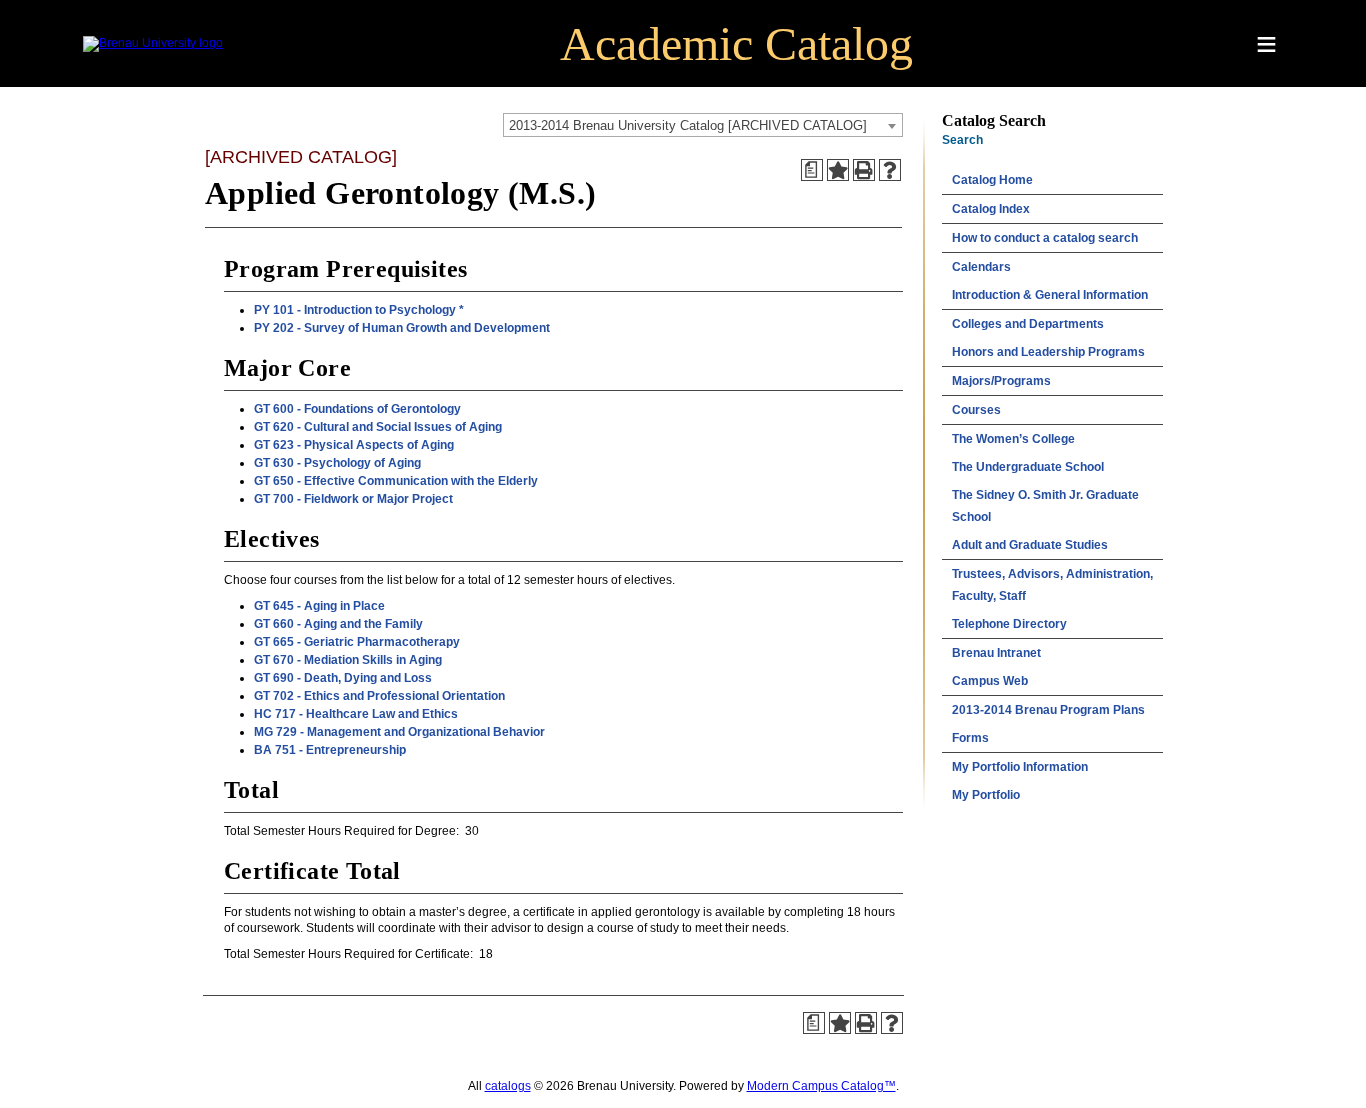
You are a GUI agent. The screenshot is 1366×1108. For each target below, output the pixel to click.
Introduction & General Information (1050, 295)
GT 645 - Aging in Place (319, 606)
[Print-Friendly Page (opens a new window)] (864, 170)
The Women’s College (1013, 439)
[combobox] (703, 125)
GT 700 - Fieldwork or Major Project (353, 499)
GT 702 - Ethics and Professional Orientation (379, 696)
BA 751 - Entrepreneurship (330, 750)
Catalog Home (992, 180)
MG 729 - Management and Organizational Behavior (399, 732)
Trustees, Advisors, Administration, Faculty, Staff (1052, 585)
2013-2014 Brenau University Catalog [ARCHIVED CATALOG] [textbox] (688, 125)
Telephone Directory (1009, 624)
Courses (976, 410)
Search (962, 140)
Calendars (981, 267)
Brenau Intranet (996, 653)
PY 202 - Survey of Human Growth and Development (402, 328)
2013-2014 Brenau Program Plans (1048, 710)
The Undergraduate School (1028, 467)
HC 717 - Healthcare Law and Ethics (356, 714)
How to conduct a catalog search (1045, 238)
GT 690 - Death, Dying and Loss (343, 678)
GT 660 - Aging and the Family (338, 624)
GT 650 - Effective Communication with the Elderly (396, 481)
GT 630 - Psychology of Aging (337, 463)
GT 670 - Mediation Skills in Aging (348, 660)
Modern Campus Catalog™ (821, 1086)
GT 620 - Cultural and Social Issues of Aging (378, 427)
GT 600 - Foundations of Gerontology (357, 409)
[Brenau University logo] (153, 43)
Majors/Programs (1001, 381)
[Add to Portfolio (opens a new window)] (838, 170)
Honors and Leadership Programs (1048, 352)
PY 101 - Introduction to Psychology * (359, 310)
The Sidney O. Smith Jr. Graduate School (1045, 506)
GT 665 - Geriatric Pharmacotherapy (357, 642)
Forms (970, 738)
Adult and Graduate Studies (1030, 545)
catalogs (508, 1086)
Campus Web (990, 681)
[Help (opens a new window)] (890, 170)
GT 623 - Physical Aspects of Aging (354, 445)
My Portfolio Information (1020, 767)
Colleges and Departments (1028, 324)
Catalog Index (991, 209)
